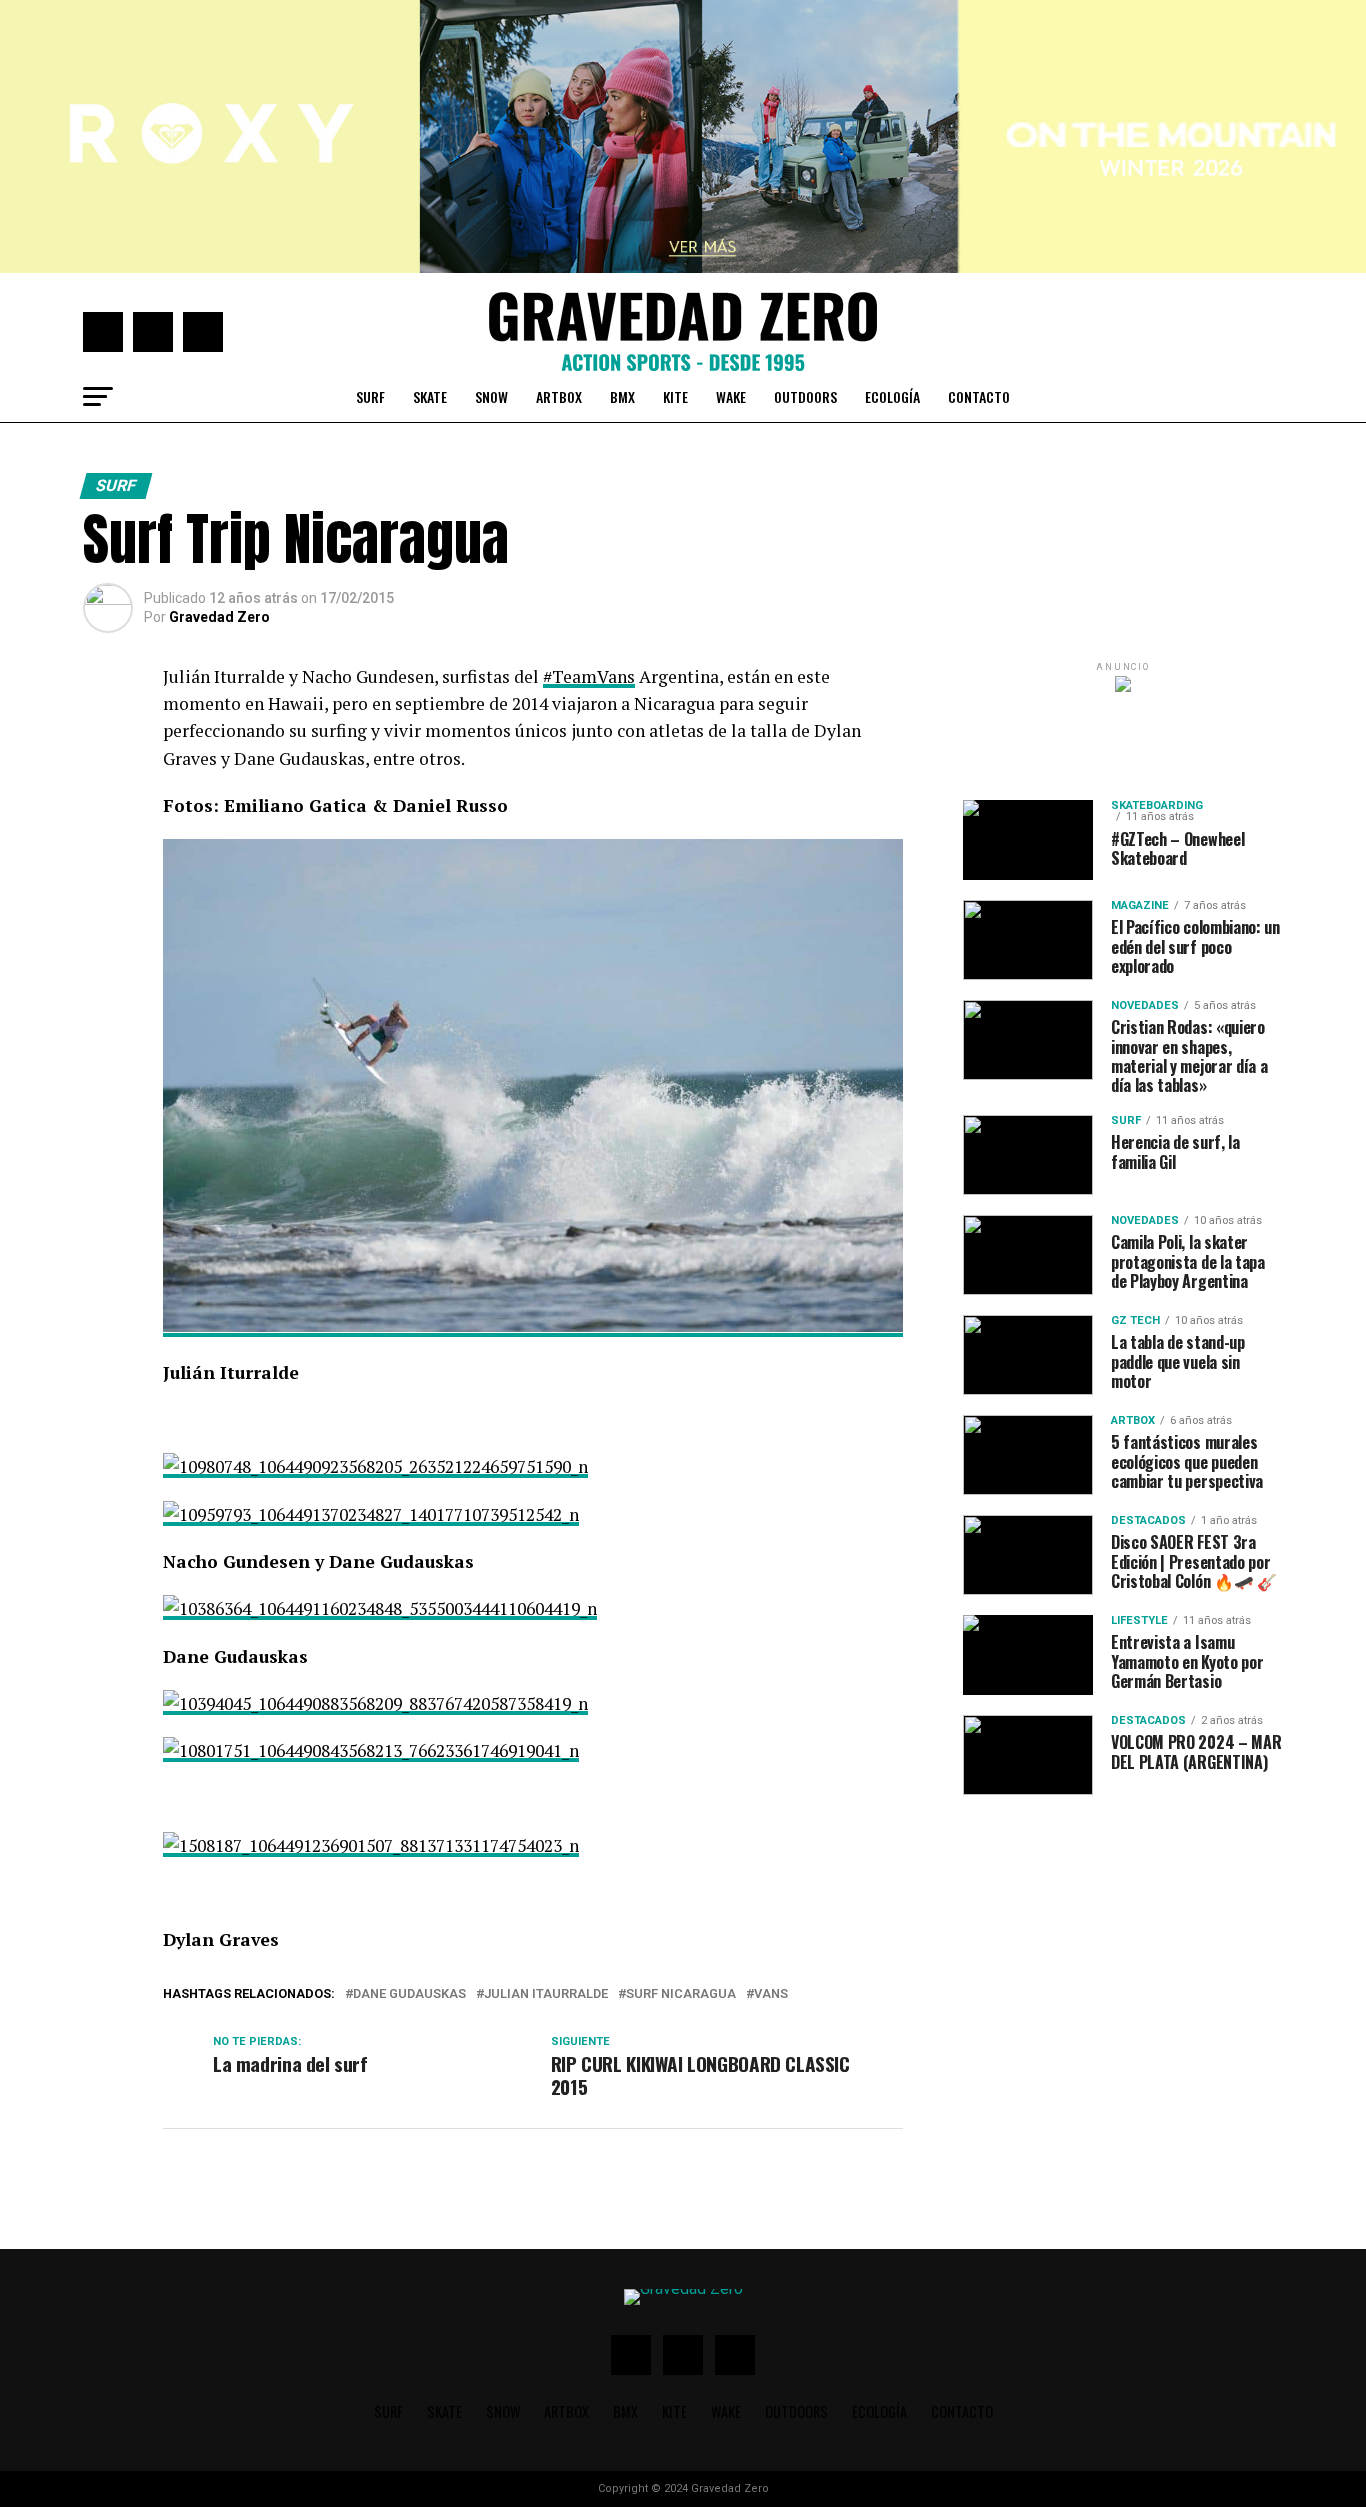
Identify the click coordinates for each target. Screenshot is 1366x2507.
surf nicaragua (681, 1994)
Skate (430, 396)
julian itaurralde (546, 1994)
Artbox (559, 396)
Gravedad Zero (219, 617)
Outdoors (805, 396)
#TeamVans (589, 676)
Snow (491, 396)
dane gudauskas (409, 1994)
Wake (731, 396)
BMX (622, 396)
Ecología (892, 396)
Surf (370, 396)
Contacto (979, 396)
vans (771, 1994)
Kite (675, 396)
